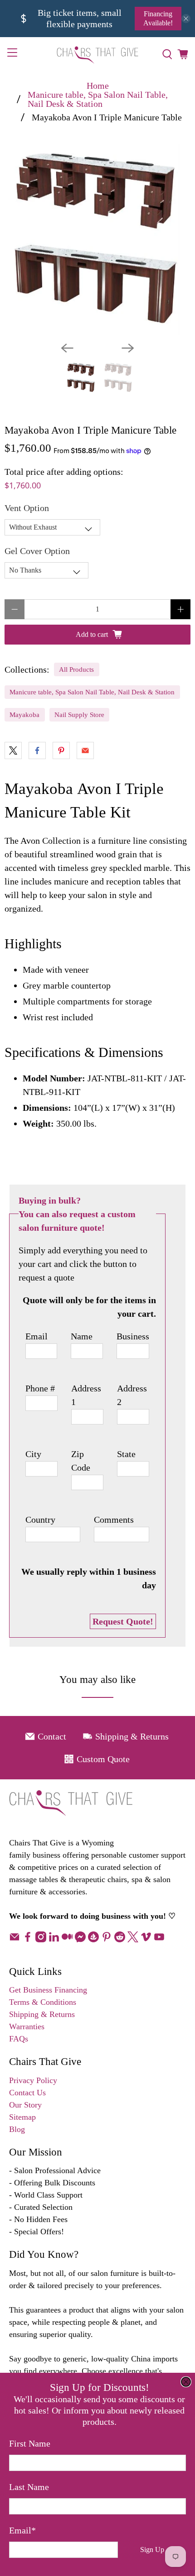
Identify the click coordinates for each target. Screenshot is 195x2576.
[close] (186, 2382)
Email (22, 2530)
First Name (30, 2443)
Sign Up (152, 2550)
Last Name (29, 2487)
